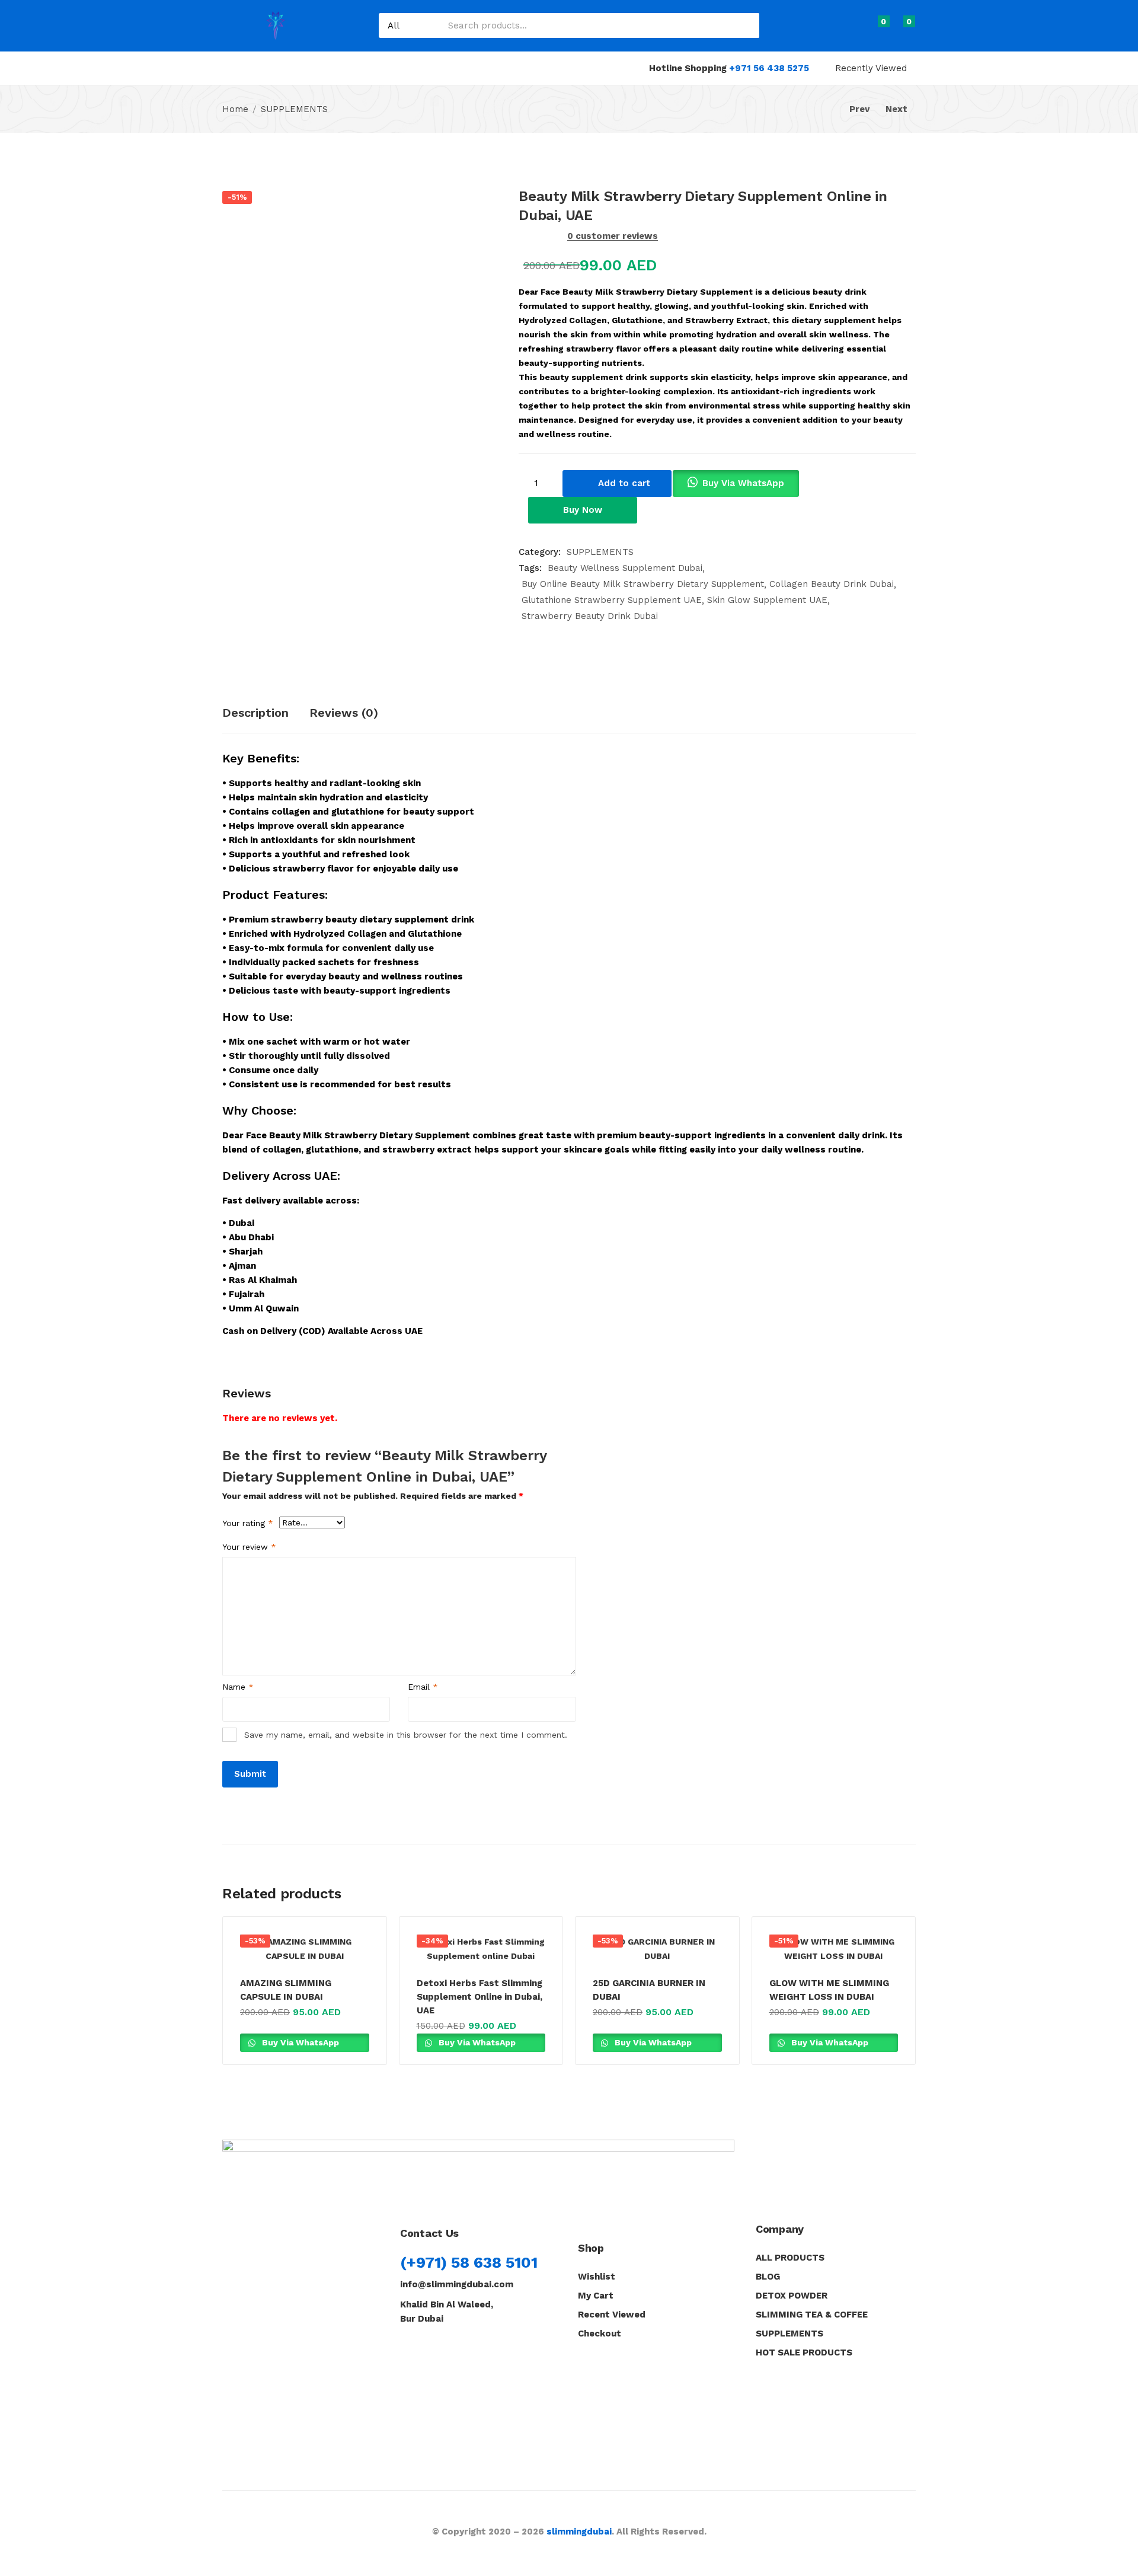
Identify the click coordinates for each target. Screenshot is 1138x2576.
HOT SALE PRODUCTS (804, 2352)
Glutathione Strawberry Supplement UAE (612, 600)
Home (235, 109)
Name (238, 1687)
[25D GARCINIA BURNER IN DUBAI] (657, 1949)
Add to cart (624, 483)
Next (896, 109)
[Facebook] (406, 2348)
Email (423, 1687)
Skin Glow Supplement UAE (767, 600)
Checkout (600, 2334)
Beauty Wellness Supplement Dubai (625, 568)
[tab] (266, 714)
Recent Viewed (612, 2315)
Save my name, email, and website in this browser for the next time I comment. (406, 1735)
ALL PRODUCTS (790, 2258)
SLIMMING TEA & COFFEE (812, 2315)
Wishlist (597, 2277)
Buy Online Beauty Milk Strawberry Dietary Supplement (643, 584)
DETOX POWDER (792, 2296)
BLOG (768, 2277)
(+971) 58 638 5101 (469, 2262)
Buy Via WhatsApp (743, 483)
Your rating (248, 1523)
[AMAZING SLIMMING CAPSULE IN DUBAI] (305, 1949)
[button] (904, 28)
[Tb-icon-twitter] (461, 2348)
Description (255, 713)
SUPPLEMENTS (294, 109)
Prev (859, 109)
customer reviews (613, 236)
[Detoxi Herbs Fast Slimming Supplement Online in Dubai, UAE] (481, 1949)
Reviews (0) (344, 713)
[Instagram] (434, 2348)
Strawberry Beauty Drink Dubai (590, 616)
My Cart (596, 2296)
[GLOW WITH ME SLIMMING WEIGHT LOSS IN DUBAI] (834, 1949)
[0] (873, 28)
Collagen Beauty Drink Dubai (832, 584)
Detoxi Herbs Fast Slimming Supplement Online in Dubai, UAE (480, 1997)
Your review (249, 1547)
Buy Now (583, 510)
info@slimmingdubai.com (457, 2284)
